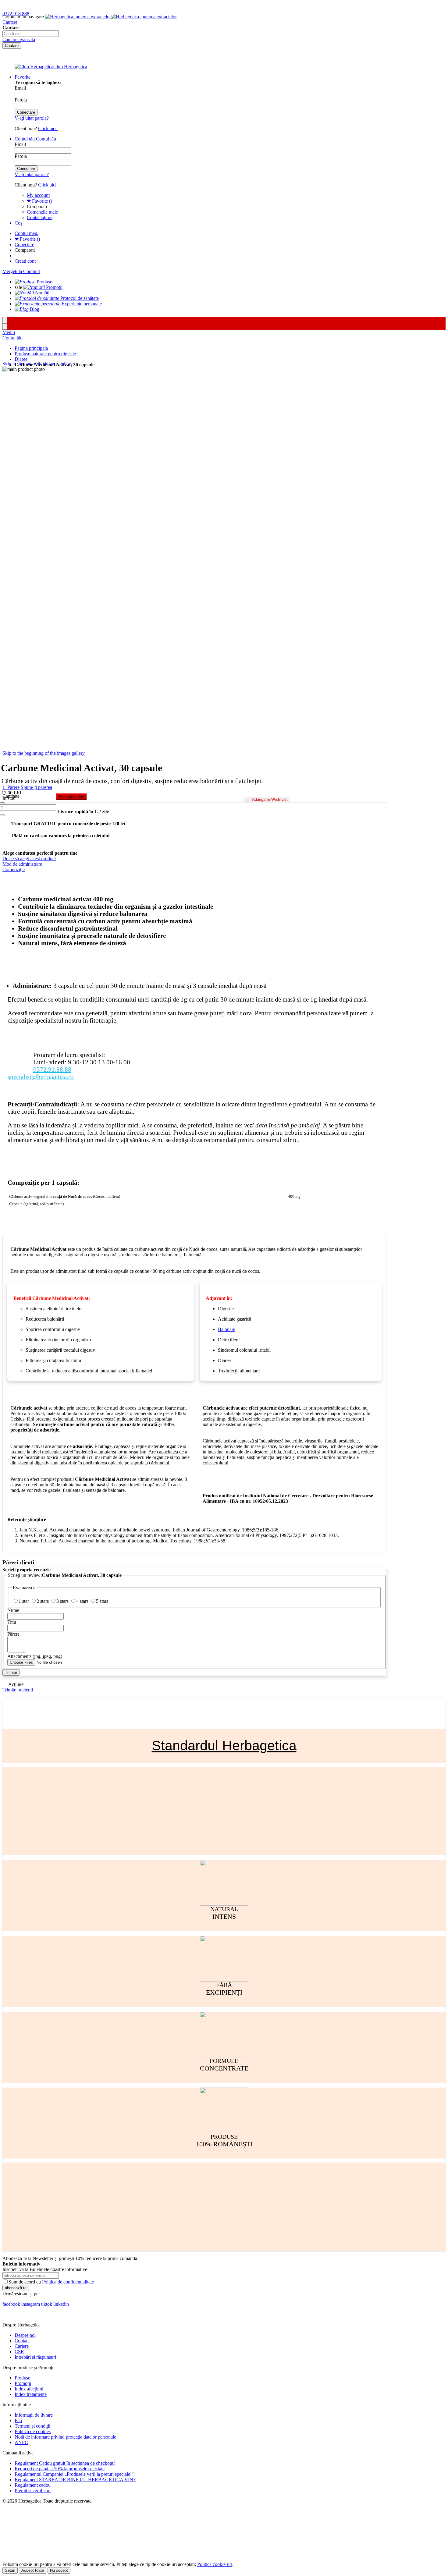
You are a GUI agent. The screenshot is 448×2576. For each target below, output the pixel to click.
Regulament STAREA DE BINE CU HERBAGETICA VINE (75, 2480)
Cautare (10, 22)
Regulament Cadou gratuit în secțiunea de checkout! (65, 2463)
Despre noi (25, 2335)
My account (38, 195)
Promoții (23, 2383)
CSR (19, 2352)
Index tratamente (31, 2394)
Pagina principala (31, 348)
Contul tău (12, 338)
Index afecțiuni (29, 2389)
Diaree (21, 359)
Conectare (24, 245)
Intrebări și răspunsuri (35, 2357)
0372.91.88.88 (52, 1069)
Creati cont (25, 261)
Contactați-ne (40, 217)
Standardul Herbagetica (224, 1746)
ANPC (21, 2442)
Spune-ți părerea (36, 787)
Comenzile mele (42, 212)
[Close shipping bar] (5, 326)
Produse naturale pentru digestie (45, 354)
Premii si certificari (33, 2491)
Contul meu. (27, 233)
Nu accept (59, 2570)
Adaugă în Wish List (270, 799)
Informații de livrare (34, 2415)
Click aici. (48, 128)
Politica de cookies (33, 2431)
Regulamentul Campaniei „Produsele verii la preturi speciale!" (74, 2474)
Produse (22, 2378)
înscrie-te (71, 6)
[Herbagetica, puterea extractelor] (111, 17)
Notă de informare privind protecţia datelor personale (65, 2437)
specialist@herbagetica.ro (41, 1077)
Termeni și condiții (32, 2426)
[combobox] (31, 34)
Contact (22, 2341)
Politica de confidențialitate (68, 2282)
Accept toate (33, 2570)
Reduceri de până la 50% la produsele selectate (60, 2469)
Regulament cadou (33, 2485)
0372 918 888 (16, 14)
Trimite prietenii (18, 1690)
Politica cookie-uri (215, 2564)
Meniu (9, 332)
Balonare (227, 1329)
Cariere (22, 2346)
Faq (18, 2420)
